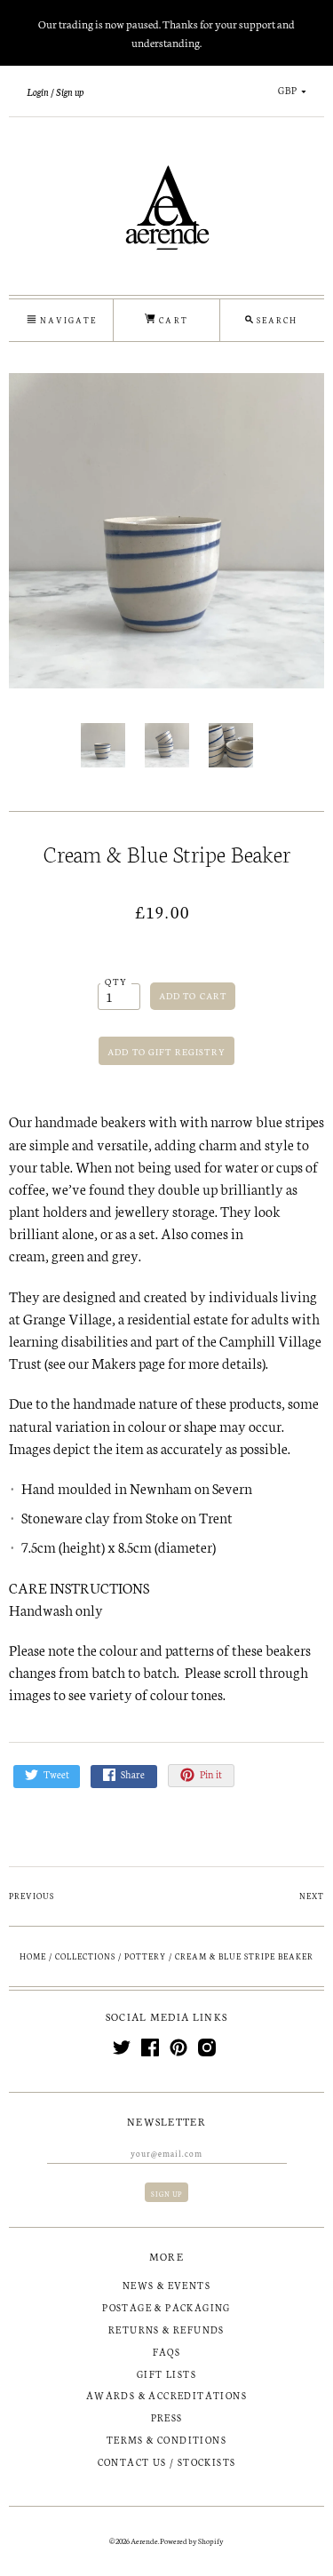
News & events (166, 2285)
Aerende (144, 2540)
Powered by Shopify (192, 2540)
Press (167, 2417)
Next (312, 1896)
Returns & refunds (166, 2330)
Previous (32, 1896)
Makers (114, 1362)
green (68, 1255)
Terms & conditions (166, 2440)
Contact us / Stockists (167, 2462)
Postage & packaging (166, 2307)
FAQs (167, 2352)
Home (33, 1956)
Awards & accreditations (166, 2395)
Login (38, 91)
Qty (116, 981)
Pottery (145, 1956)
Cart (171, 320)
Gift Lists (166, 2374)
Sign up (70, 91)
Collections (85, 1956)
